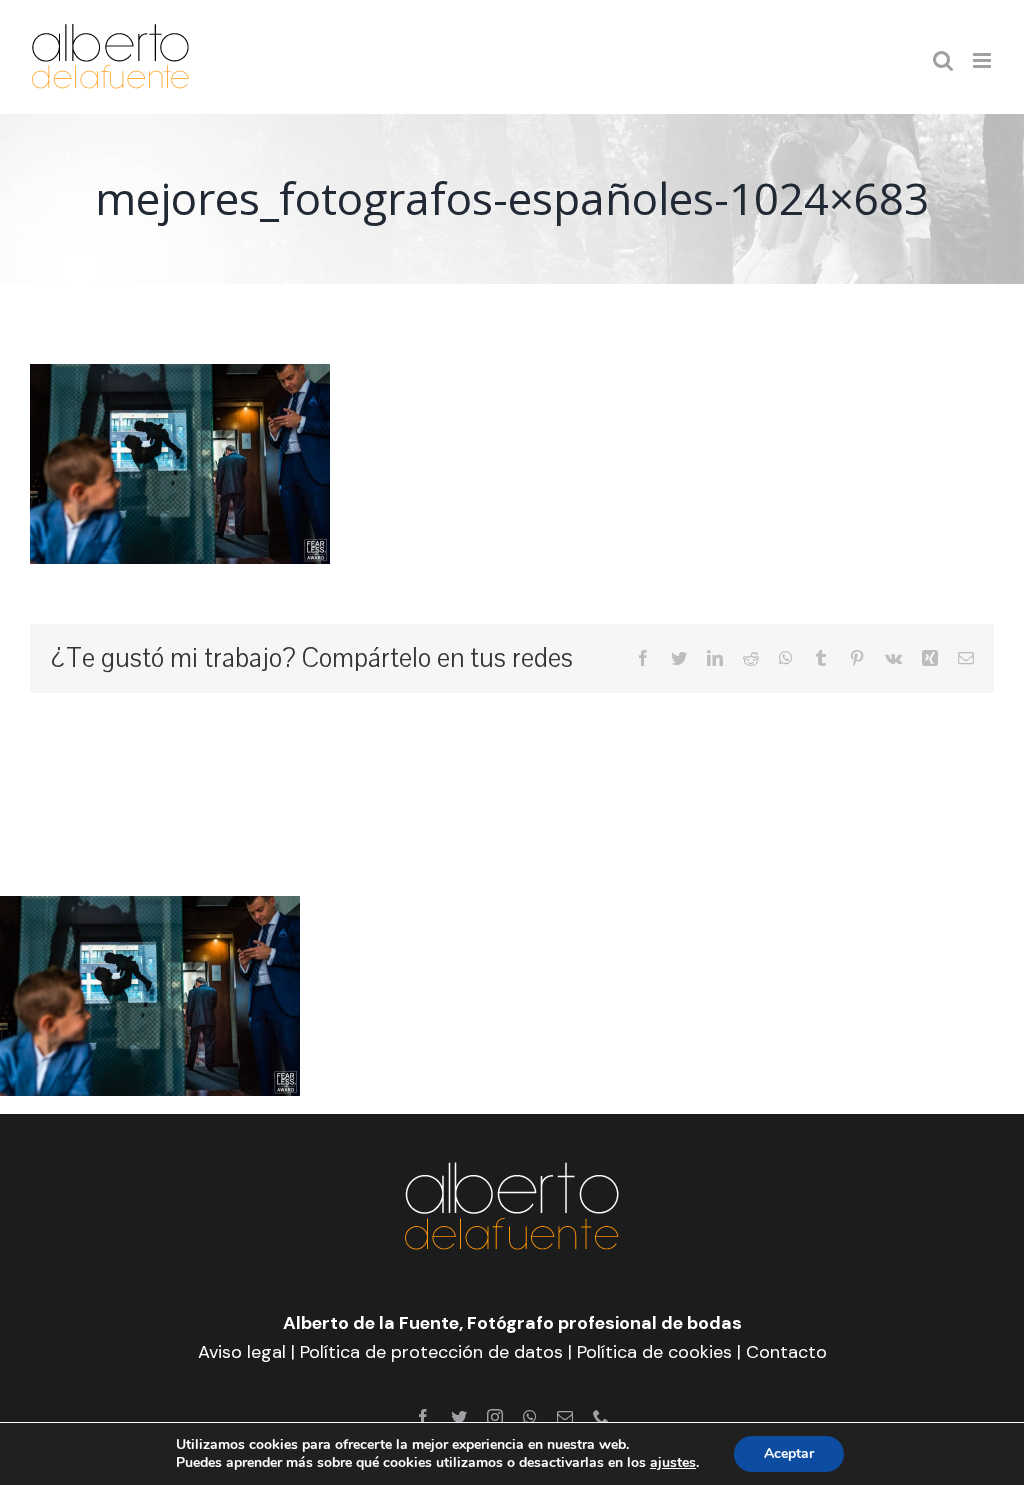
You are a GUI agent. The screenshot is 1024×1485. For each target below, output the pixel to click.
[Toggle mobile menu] (983, 60)
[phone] (601, 1417)
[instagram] (495, 1417)
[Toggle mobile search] (943, 60)
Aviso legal (242, 1352)
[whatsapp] (530, 1417)
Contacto (786, 1352)
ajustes (673, 1463)
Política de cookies (654, 1352)
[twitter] (459, 1417)
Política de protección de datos (431, 1352)
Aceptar (789, 1453)
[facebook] (423, 1417)
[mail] (565, 1417)
